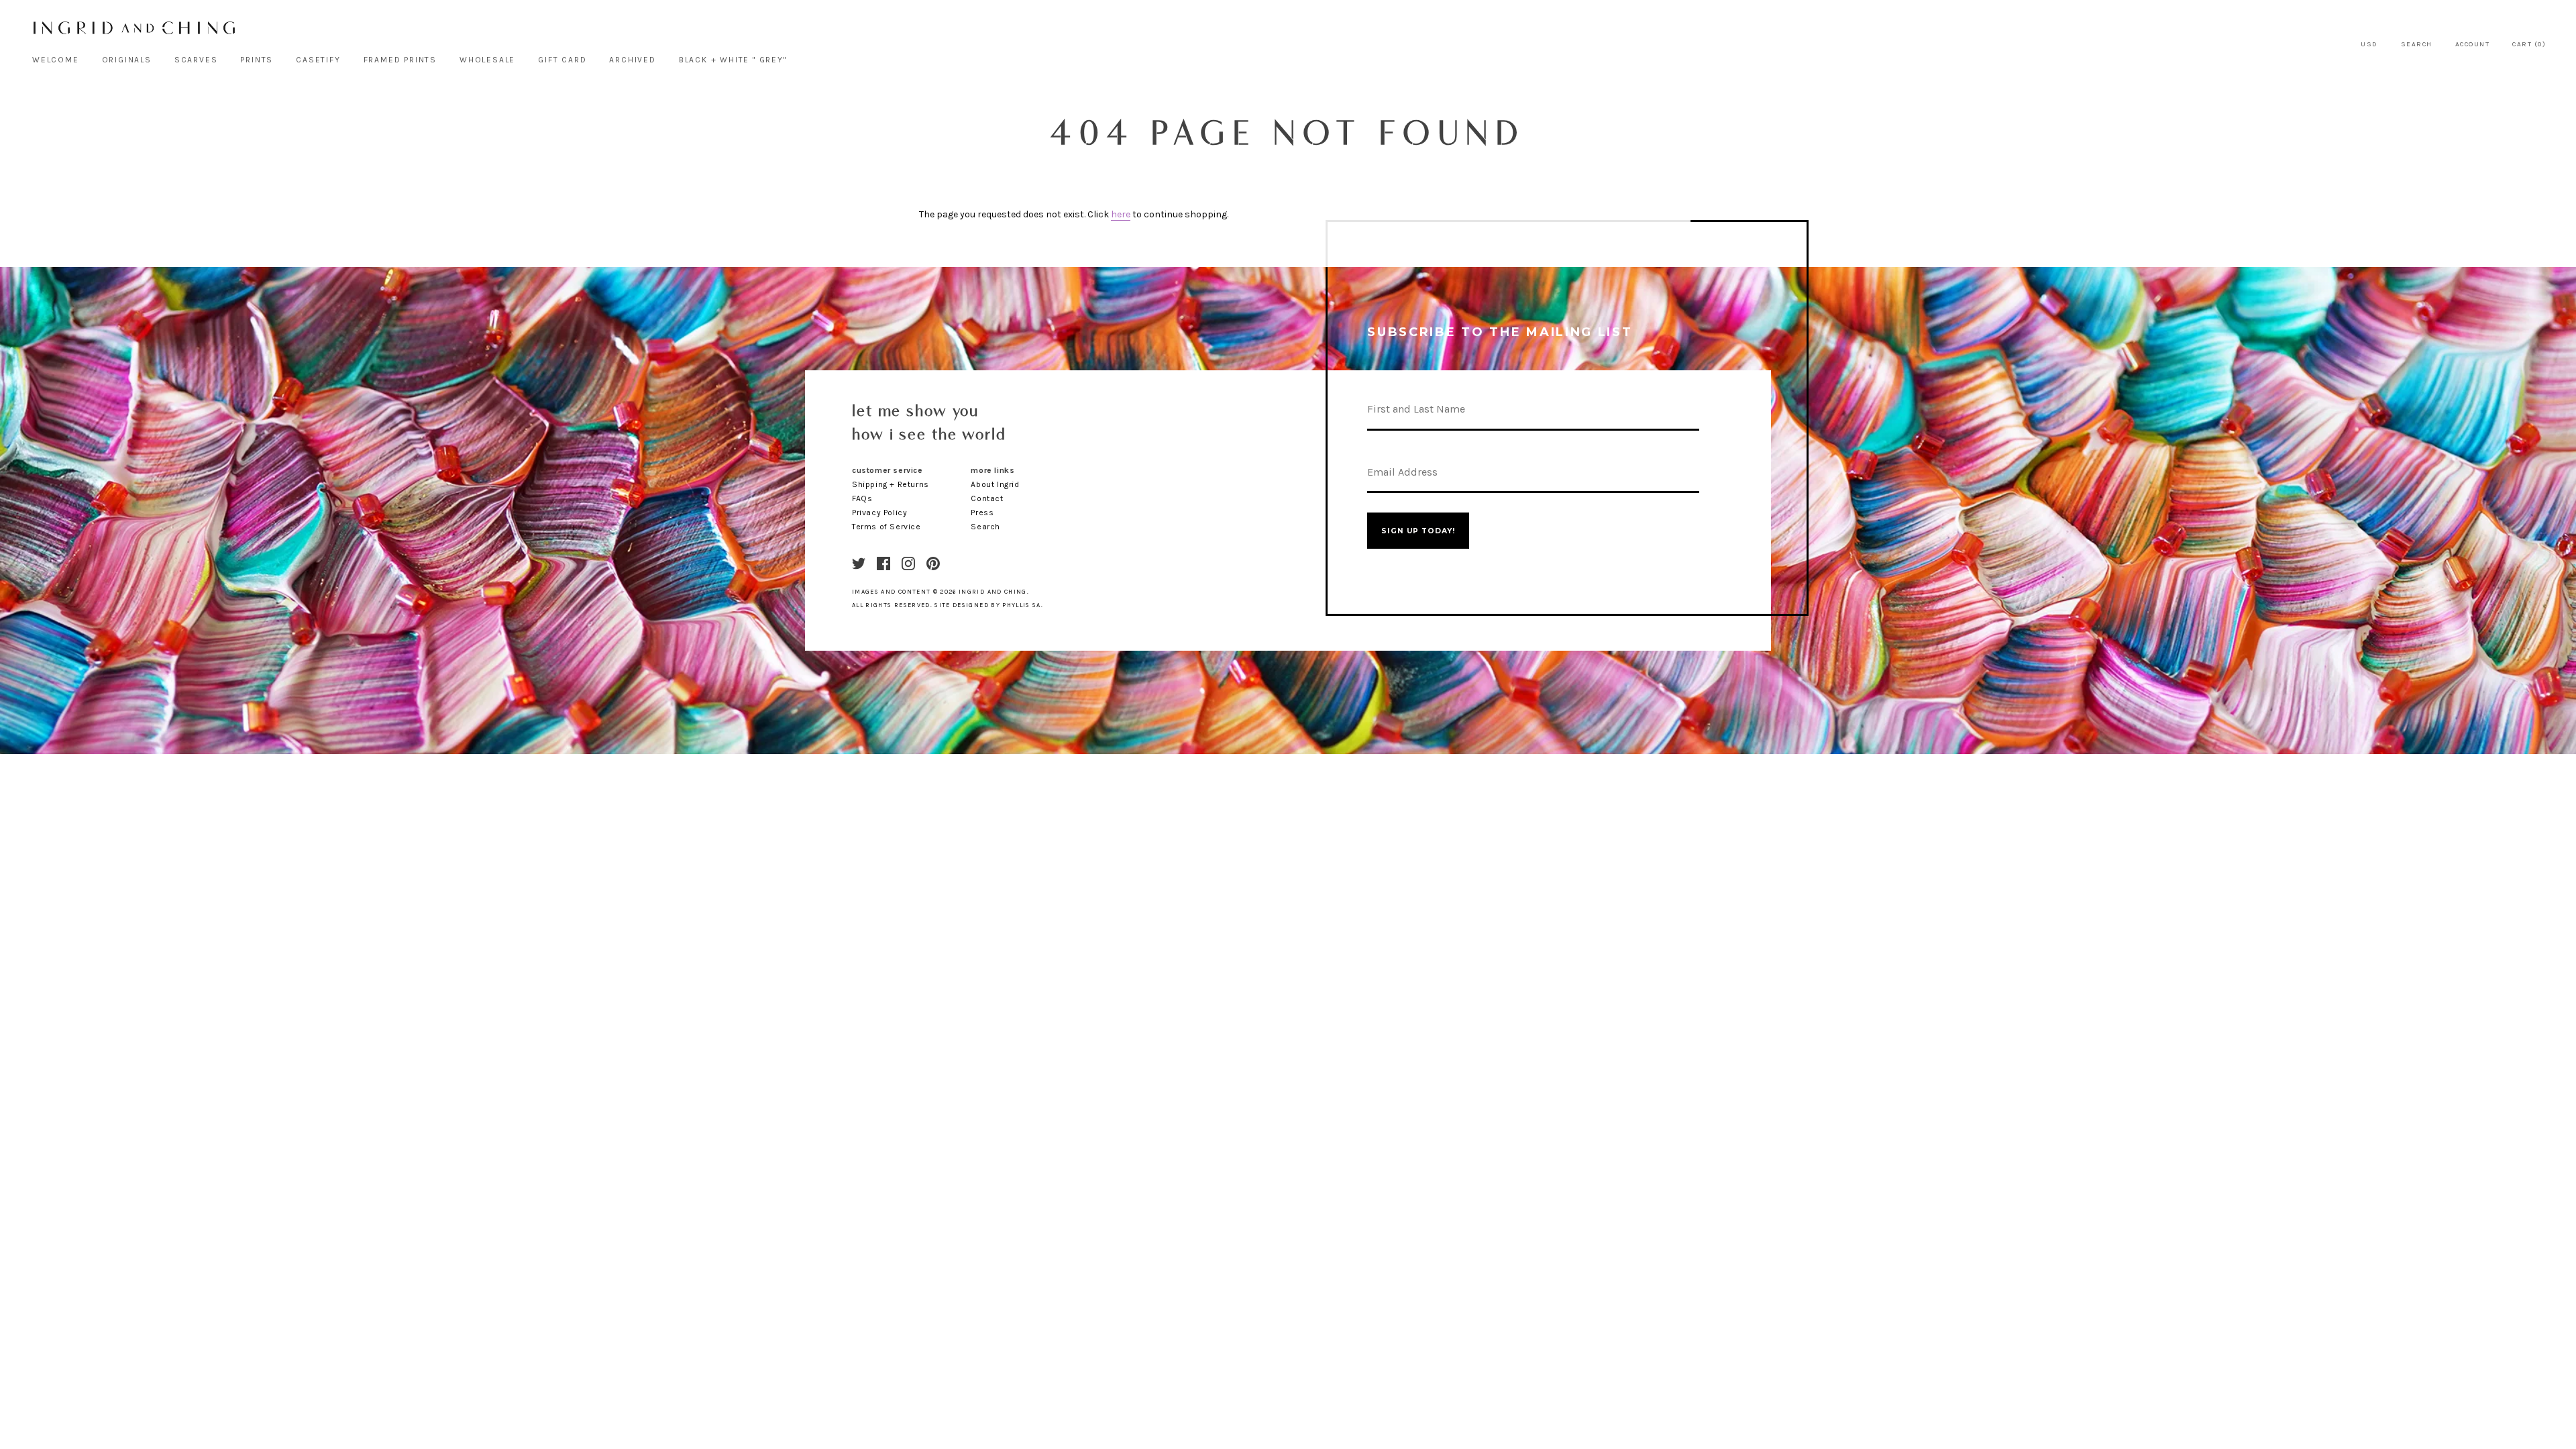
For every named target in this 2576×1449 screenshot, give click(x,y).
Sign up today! (1418, 531)
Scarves (196, 60)
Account (2473, 44)
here (1121, 214)
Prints (257, 60)
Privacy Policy (879, 513)
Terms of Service (887, 527)
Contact (987, 498)
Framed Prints (400, 60)
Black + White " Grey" (733, 60)
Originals (127, 60)
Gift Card (562, 60)
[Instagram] (908, 563)
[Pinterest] (933, 563)
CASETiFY (318, 60)
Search (2417, 44)
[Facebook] (883, 563)
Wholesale (487, 60)
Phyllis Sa (1022, 605)
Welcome (56, 60)
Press (982, 513)
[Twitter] (859, 563)
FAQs (862, 498)
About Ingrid (995, 484)
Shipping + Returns (891, 484)
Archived (632, 60)
